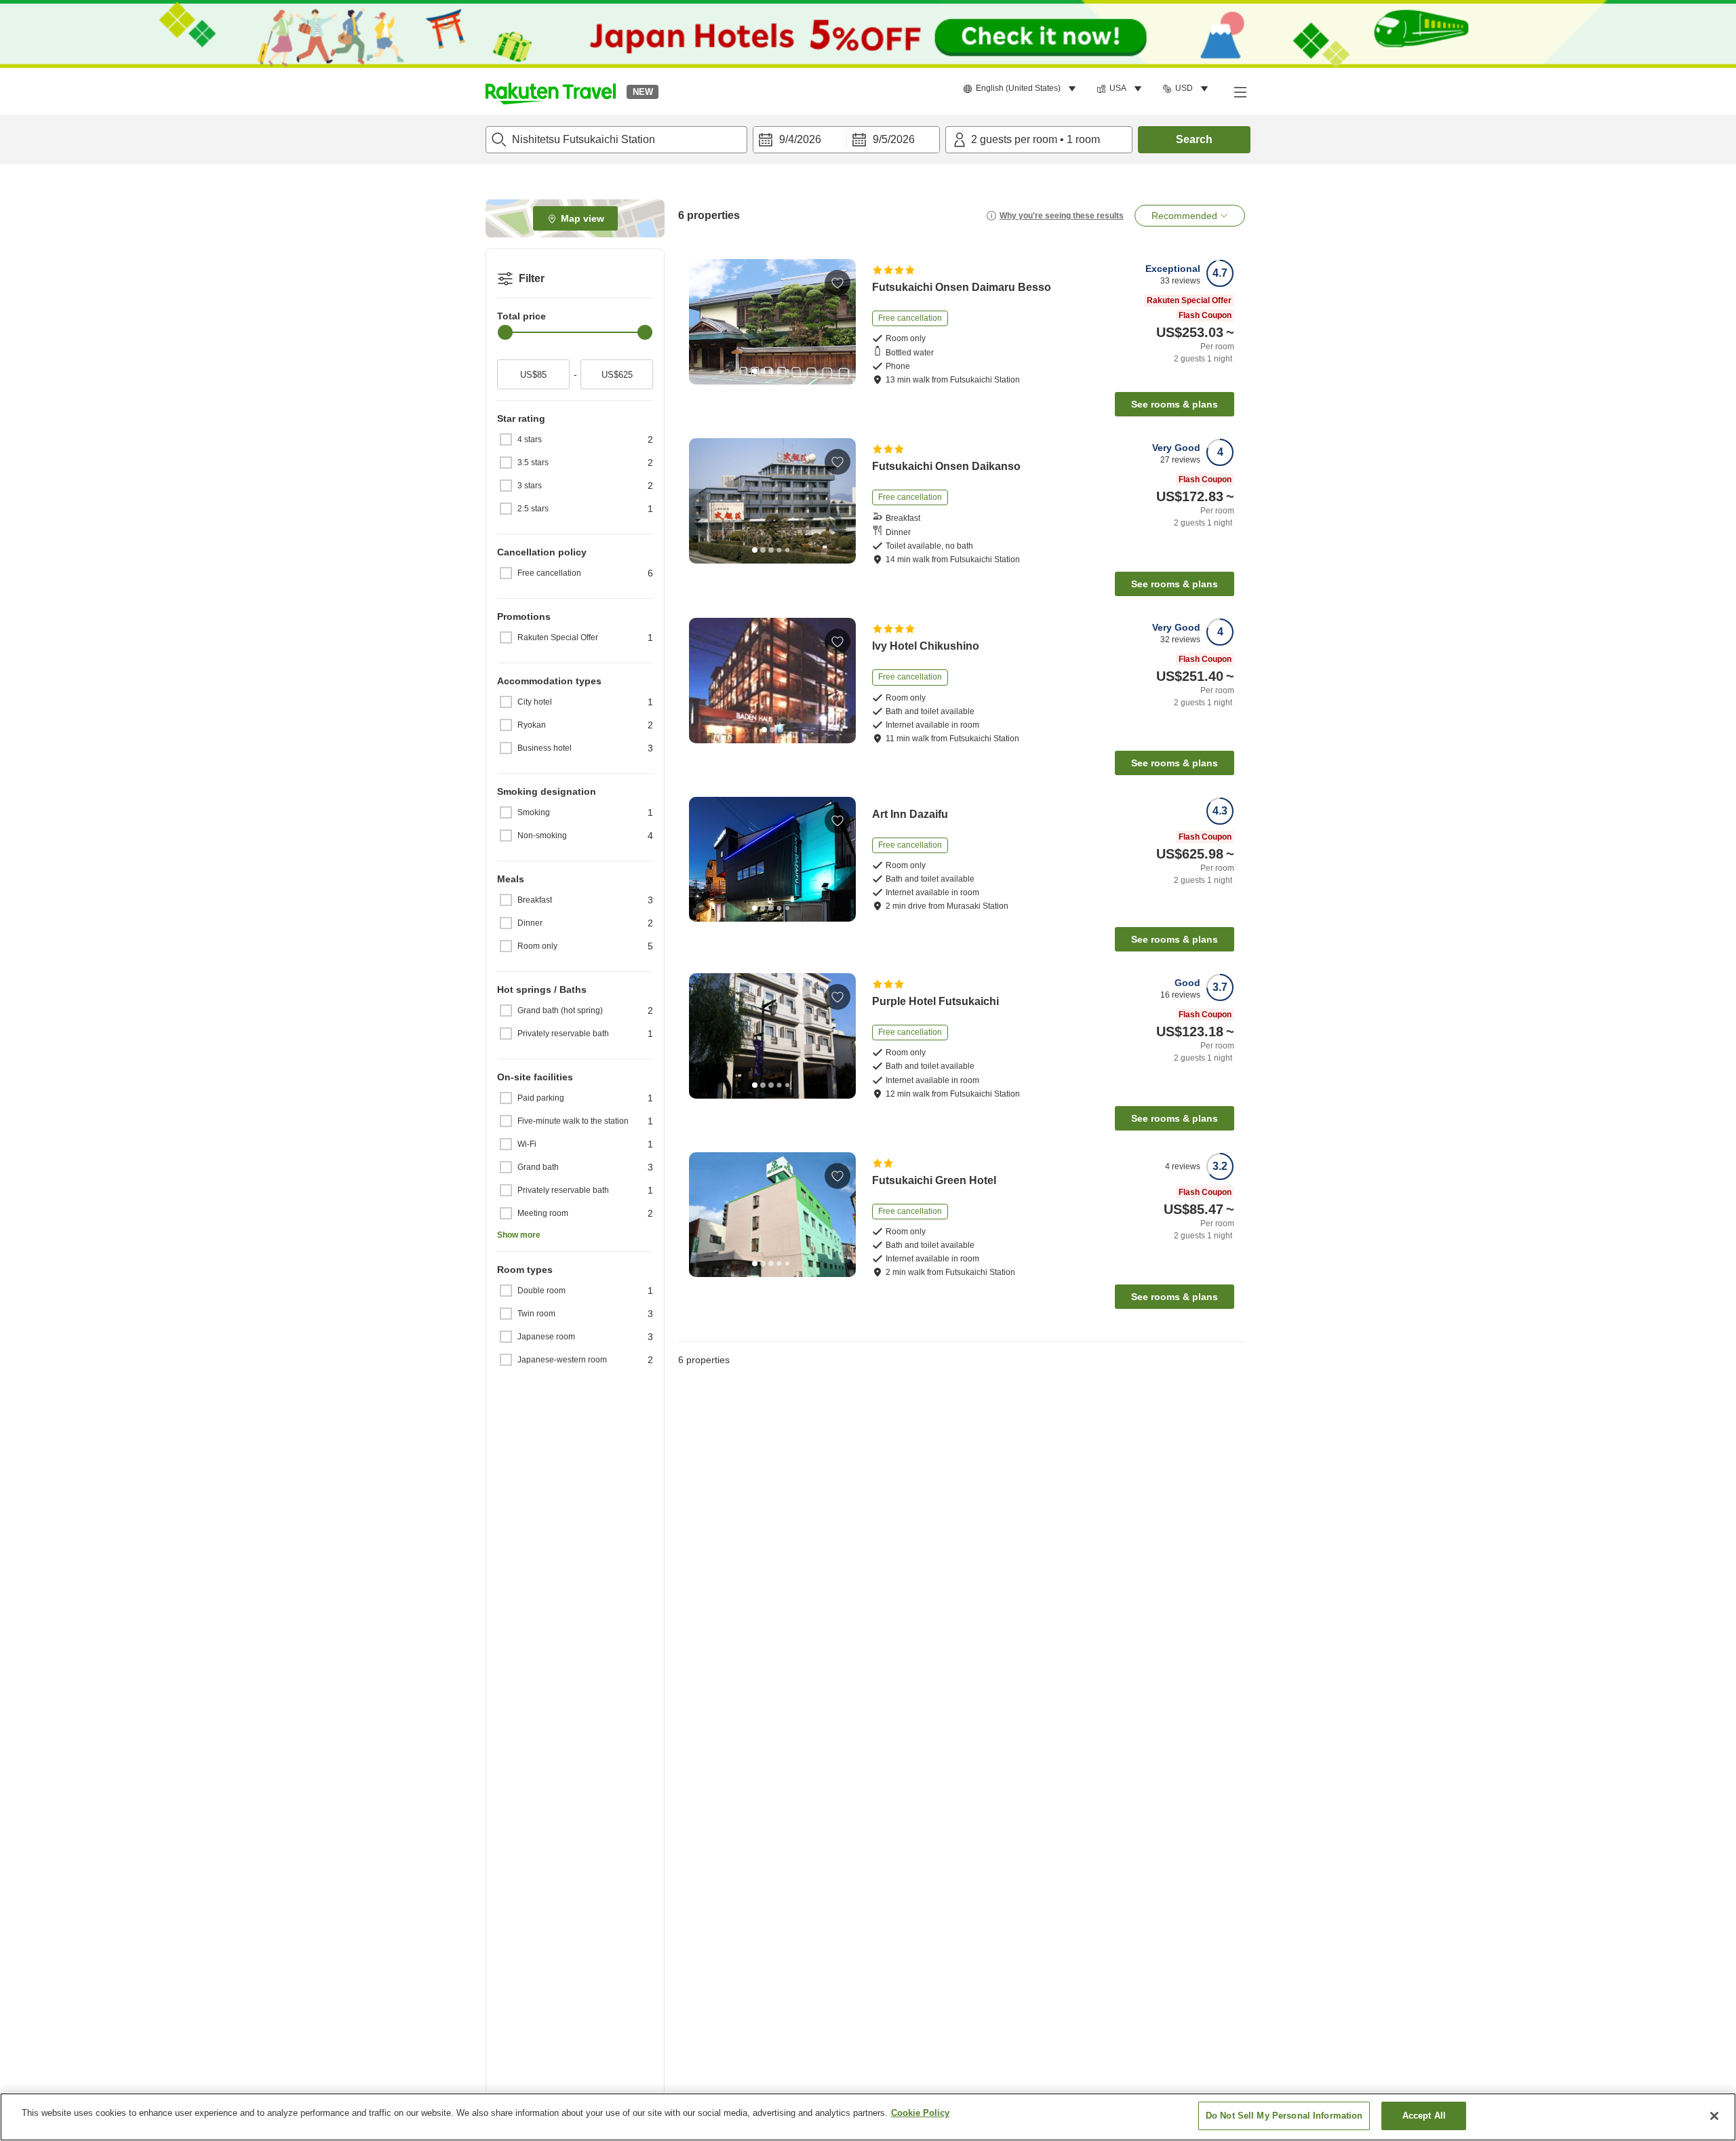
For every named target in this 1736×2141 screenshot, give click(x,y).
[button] (551, 92)
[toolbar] (846, 140)
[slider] (505, 332)
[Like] (837, 283)
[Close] (1714, 2116)
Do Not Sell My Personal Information (1284, 2116)
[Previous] (704, 321)
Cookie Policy (920, 2113)
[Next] (841, 321)
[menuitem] (1022, 89)
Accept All (1424, 2116)
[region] (868, 2117)
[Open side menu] (1240, 92)
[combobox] (616, 140)
